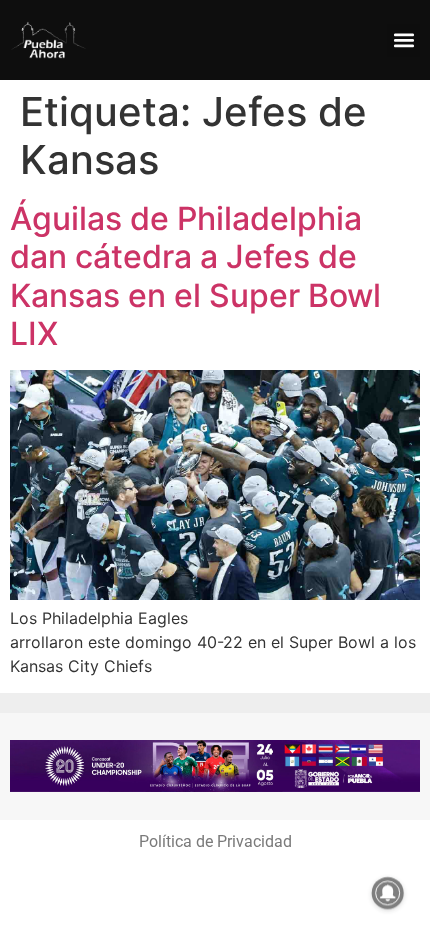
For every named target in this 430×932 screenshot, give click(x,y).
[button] (403, 40)
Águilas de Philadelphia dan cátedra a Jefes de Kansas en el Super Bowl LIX (195, 276)
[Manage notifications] (388, 893)
